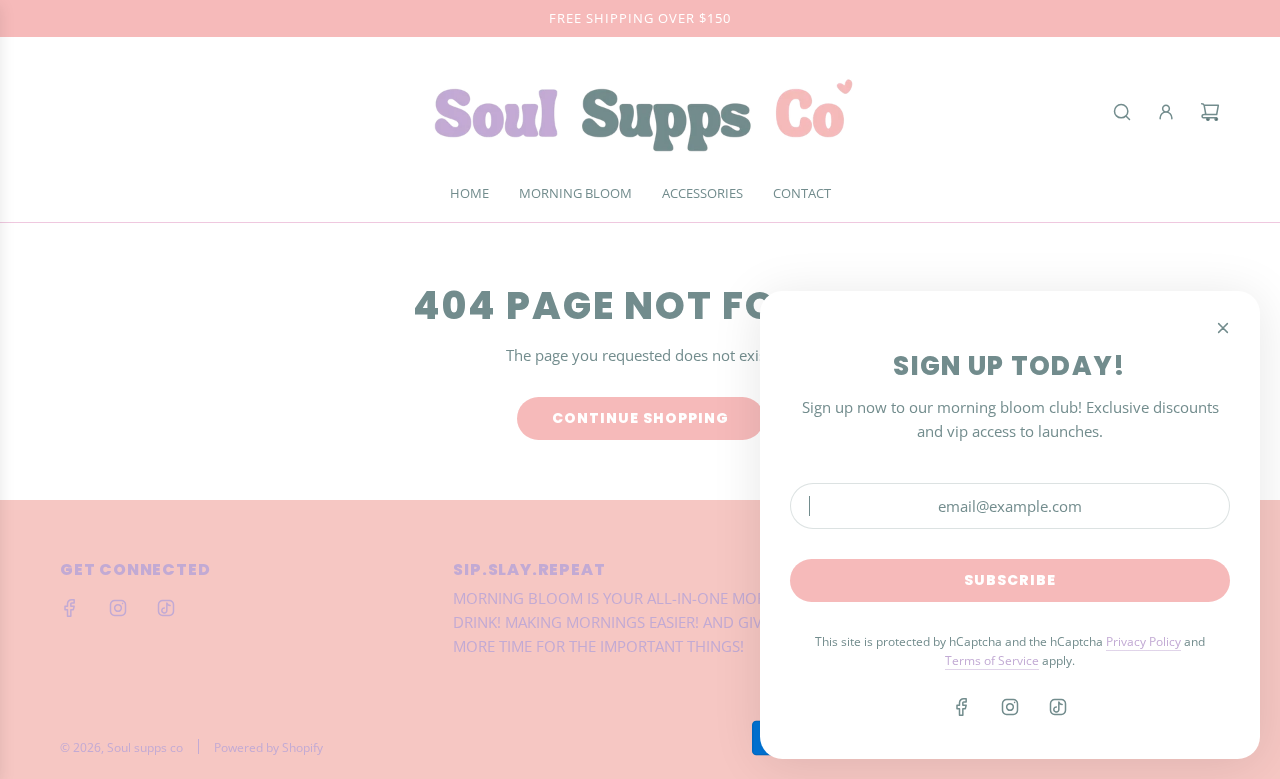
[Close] (1223, 328)
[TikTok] (166, 608)
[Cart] (1210, 112)
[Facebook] (70, 608)
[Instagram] (118, 608)
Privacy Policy (1143, 641)
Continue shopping (640, 418)
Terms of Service (992, 660)
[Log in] (1166, 112)
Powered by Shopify (268, 747)
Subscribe (1010, 580)
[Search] (1122, 112)
